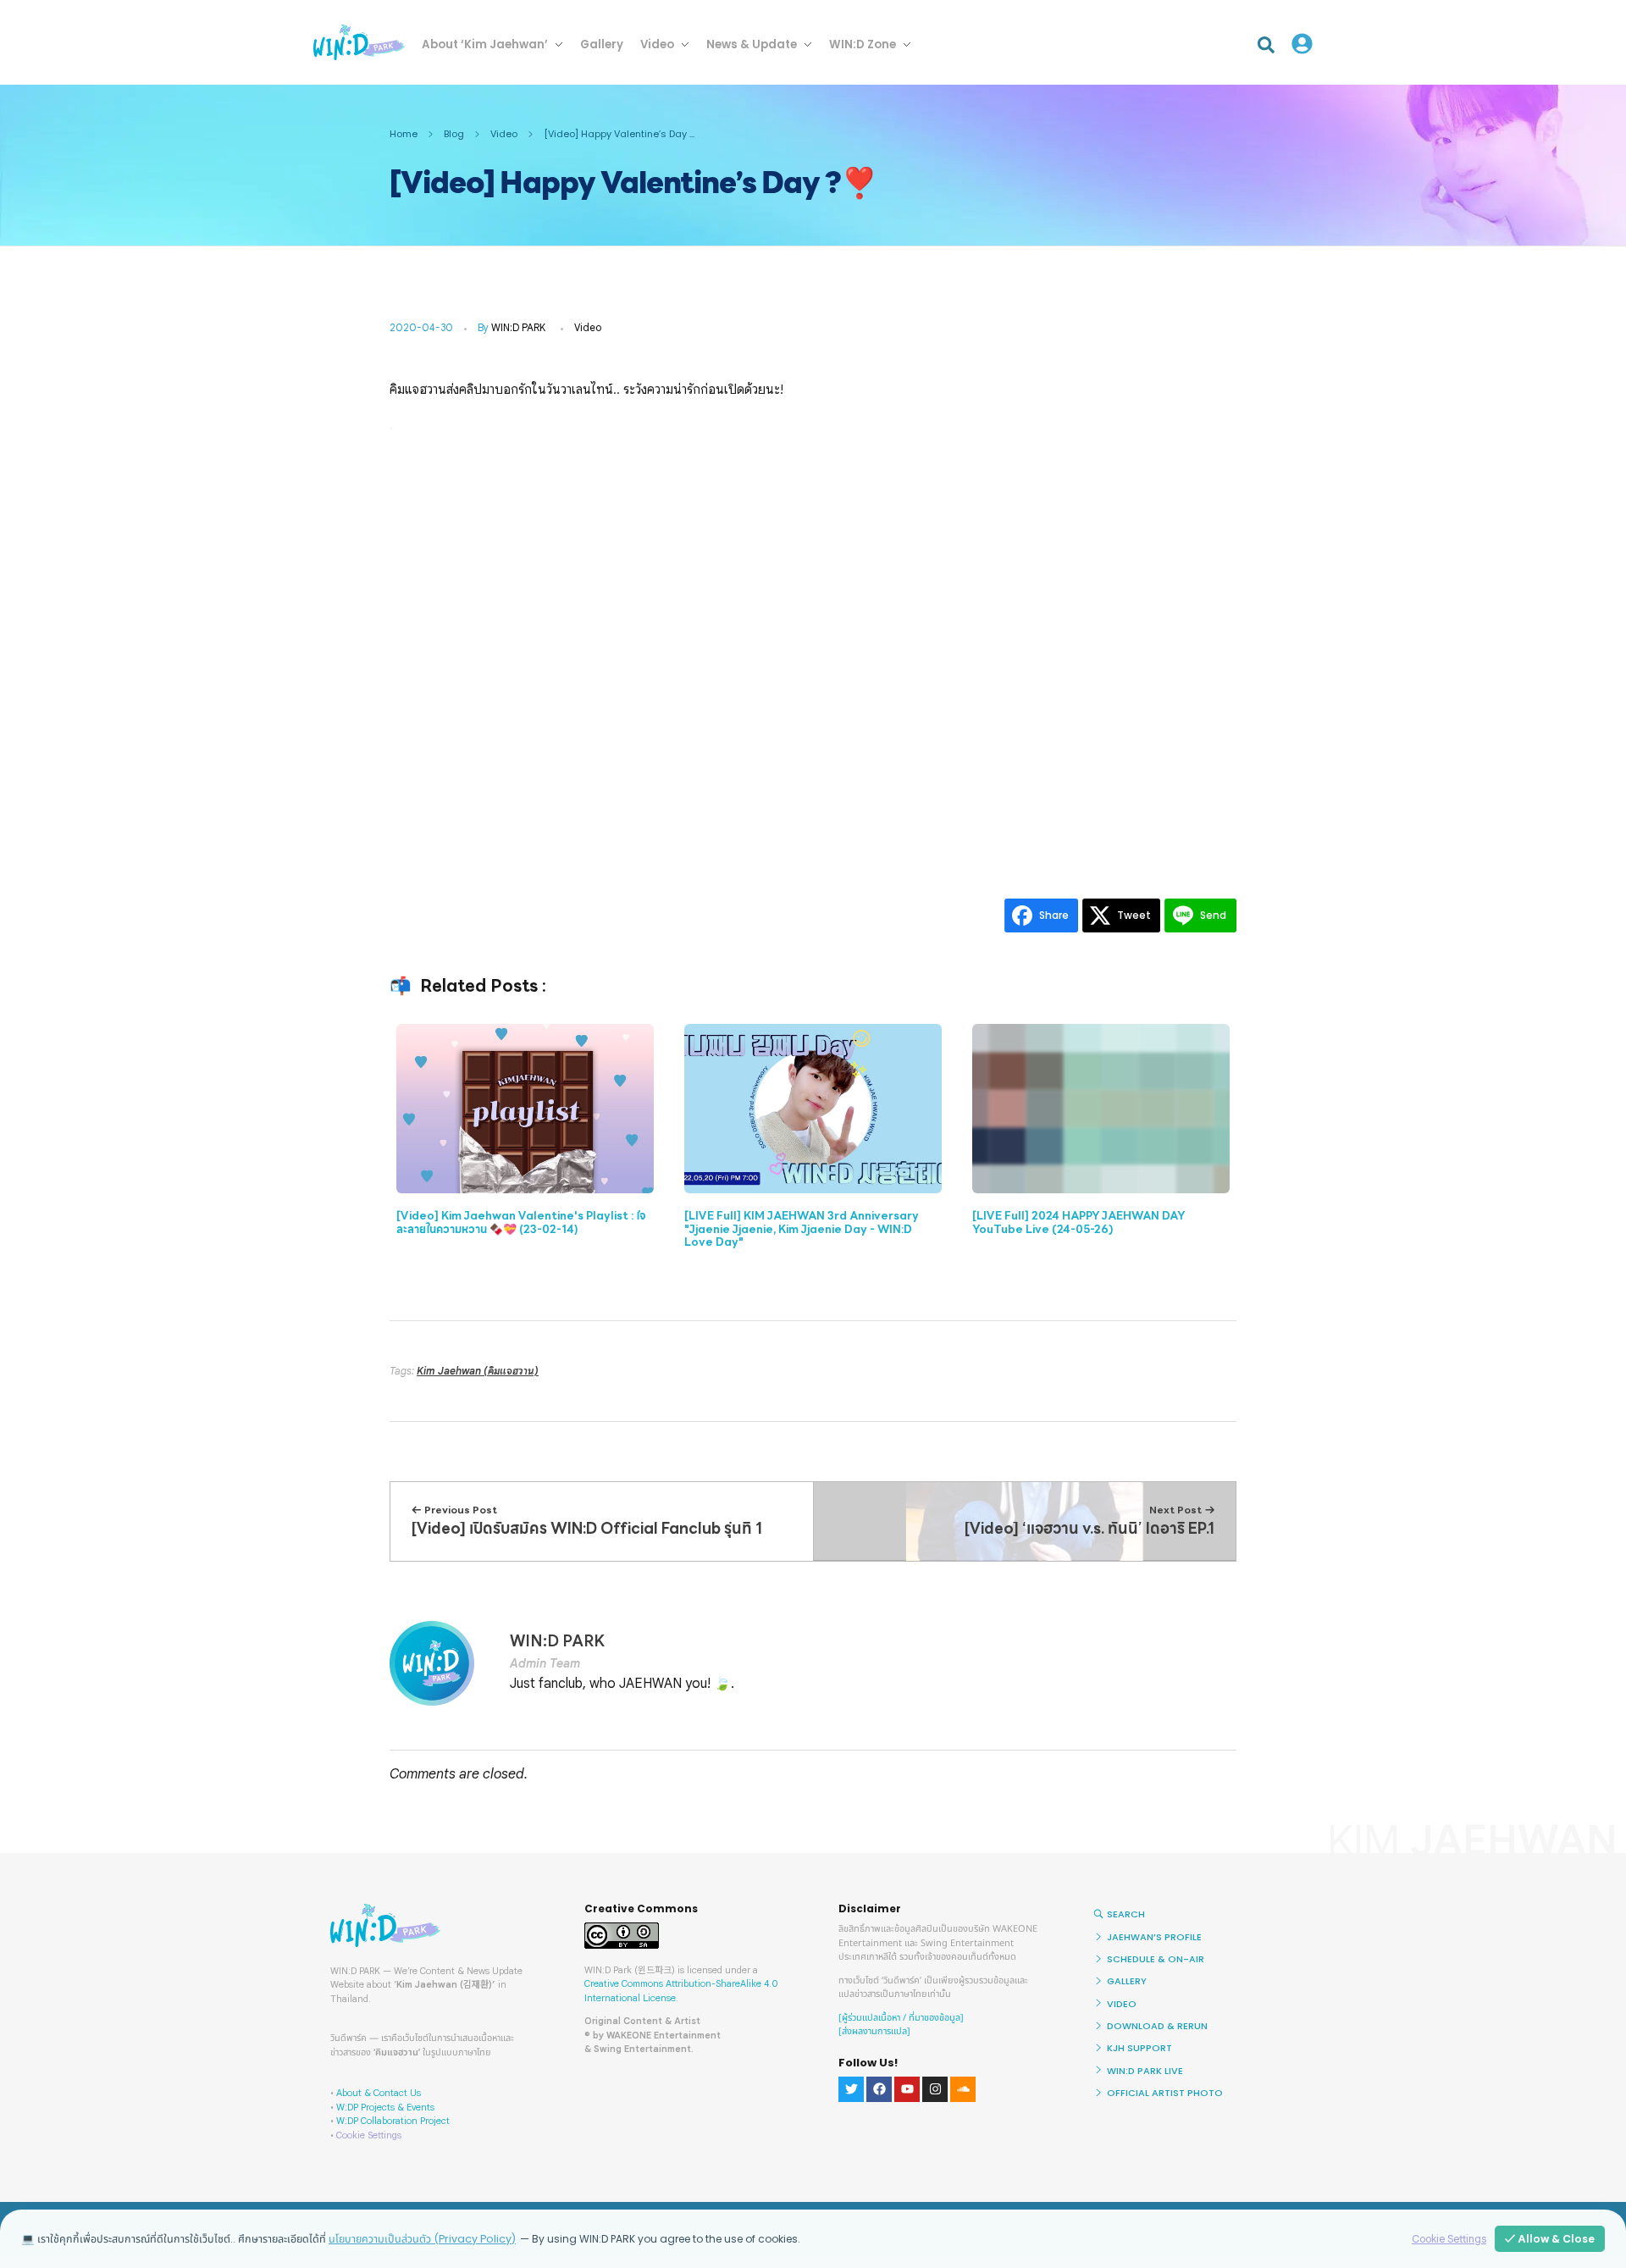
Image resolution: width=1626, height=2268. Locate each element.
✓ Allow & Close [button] (1550, 2239)
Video (504, 134)
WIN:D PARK (518, 327)
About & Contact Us (379, 2093)
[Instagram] (935, 2089)
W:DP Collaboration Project (393, 2121)
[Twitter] (851, 2089)
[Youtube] (907, 2089)
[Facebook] (879, 2089)
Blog (454, 134)
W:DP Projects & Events (385, 2107)
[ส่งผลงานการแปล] (874, 2031)
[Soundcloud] (963, 2089)
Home (404, 134)
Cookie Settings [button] (369, 2135)
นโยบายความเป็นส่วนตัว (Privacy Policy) (422, 2239)
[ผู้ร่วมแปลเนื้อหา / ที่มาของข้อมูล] (901, 2018)
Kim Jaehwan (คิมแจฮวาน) (478, 1371)
